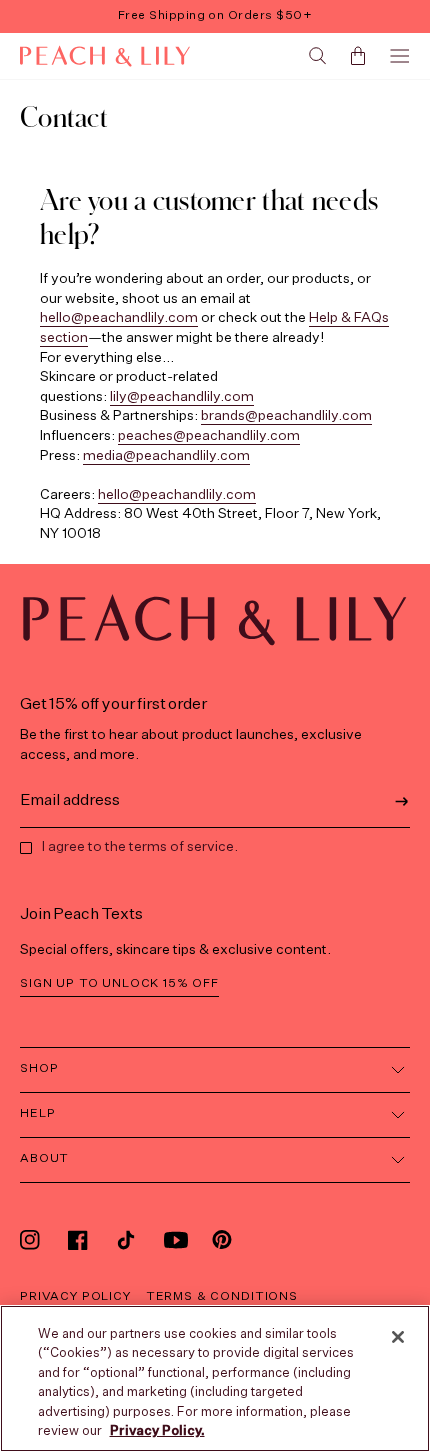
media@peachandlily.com (166, 456)
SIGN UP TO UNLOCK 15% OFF (119, 984)
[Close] (398, 1337)
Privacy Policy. (157, 1431)
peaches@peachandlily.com (209, 436)
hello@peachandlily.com (119, 318)
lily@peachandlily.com (182, 397)
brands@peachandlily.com (286, 416)
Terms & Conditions (222, 1297)
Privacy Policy (75, 1297)
